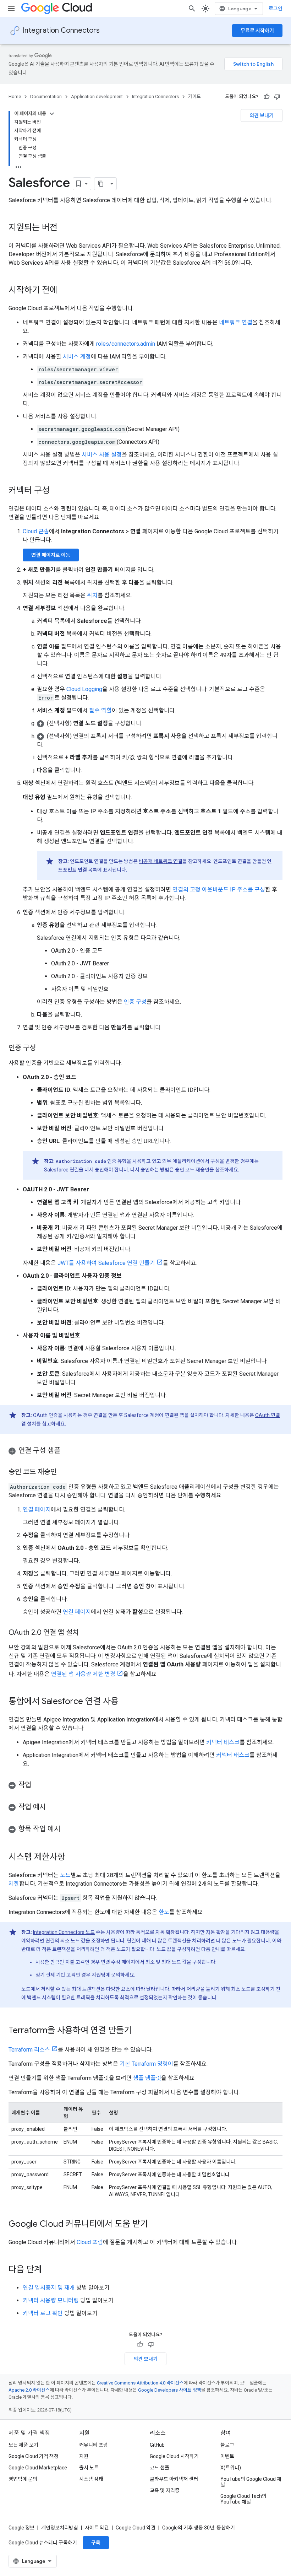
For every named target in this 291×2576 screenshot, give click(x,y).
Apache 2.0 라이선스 (29, 2390)
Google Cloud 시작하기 (174, 2456)
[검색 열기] (192, 9)
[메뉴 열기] (11, 9)
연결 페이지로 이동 (51, 555)
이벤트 (227, 2456)
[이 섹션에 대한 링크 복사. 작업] (38, 1785)
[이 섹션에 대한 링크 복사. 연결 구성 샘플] (67, 1451)
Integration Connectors (61, 30)
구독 (96, 2543)
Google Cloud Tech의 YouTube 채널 (243, 2499)
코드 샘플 (160, 2468)
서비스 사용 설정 (102, 455)
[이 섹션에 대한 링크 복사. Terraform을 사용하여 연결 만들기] (139, 2031)
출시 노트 (89, 2468)
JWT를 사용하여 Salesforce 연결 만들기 (106, 1263)
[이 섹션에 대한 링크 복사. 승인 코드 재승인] (64, 1472)
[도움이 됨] (267, 97)
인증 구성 (135, 1002)
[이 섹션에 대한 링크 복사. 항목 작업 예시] (67, 1829)
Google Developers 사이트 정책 (170, 2390)
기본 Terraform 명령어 (146, 2064)
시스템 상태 (91, 2479)
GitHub (157, 2445)
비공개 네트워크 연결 (161, 861)
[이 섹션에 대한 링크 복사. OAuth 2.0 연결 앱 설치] (86, 1633)
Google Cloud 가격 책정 (34, 2456)
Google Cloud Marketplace (38, 2468)
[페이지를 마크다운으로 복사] (101, 184)
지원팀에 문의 (106, 1975)
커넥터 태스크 (223, 1742)
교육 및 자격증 (165, 2490)
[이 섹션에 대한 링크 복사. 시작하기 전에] (65, 291)
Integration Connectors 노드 (64, 1932)
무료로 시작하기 (257, 31)
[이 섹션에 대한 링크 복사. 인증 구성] (43, 1049)
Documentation (46, 96)
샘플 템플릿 (147, 2078)
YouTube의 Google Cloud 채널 (251, 2482)
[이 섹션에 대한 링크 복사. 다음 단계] (49, 2270)
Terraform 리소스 (29, 2050)
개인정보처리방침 (60, 2528)
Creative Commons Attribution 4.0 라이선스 (140, 2383)
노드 (65, 1875)
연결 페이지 (37, 1510)
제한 (14, 1884)
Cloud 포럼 (90, 2242)
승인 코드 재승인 (192, 1170)
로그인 (276, 9)
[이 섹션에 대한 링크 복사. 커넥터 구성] (57, 491)
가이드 (194, 96)
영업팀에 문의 (23, 2479)
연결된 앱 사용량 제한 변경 (83, 1674)
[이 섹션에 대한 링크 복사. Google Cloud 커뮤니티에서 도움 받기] (155, 2225)
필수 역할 (100, 710)
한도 (164, 1912)
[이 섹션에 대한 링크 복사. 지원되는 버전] (65, 228)
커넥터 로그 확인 (43, 2313)
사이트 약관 (97, 2528)
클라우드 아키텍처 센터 (174, 2479)
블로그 (227, 2445)
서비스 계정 (77, 357)
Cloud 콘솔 (36, 531)
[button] (160, 723)
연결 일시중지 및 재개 (49, 2288)
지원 (84, 2456)
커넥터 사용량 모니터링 (51, 2300)
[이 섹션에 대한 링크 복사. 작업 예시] (53, 1807)
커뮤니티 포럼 (94, 2445)
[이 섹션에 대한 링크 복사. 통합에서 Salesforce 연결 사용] (126, 1702)
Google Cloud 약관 (136, 2528)
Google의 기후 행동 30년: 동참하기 (199, 2528)
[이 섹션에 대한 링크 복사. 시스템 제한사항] (72, 1858)
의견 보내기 (262, 115)
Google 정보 (21, 2528)
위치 (92, 595)
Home (15, 96)
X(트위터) (231, 2468)
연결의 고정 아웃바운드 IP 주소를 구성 (219, 890)
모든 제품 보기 (23, 2445)
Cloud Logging (84, 689)
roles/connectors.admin (126, 344)
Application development (97, 96)
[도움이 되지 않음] (277, 97)
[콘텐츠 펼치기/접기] (52, 114)
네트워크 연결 (236, 322)
